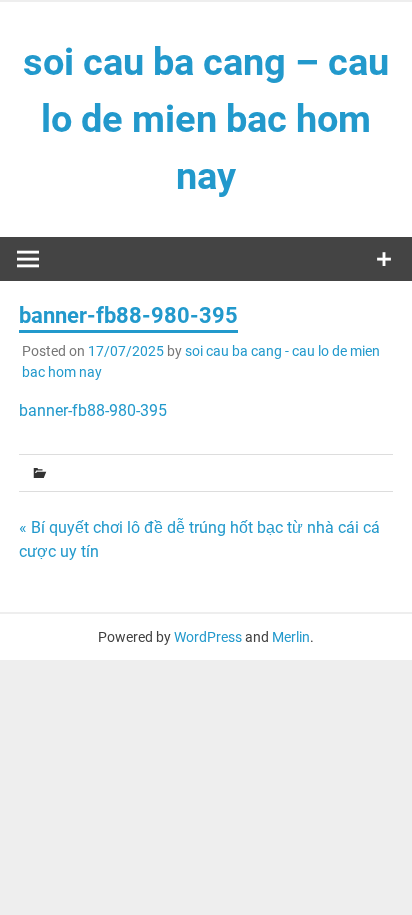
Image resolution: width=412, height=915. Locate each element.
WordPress (208, 637)
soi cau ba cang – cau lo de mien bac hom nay (206, 119)
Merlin (291, 637)
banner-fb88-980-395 (93, 410)
